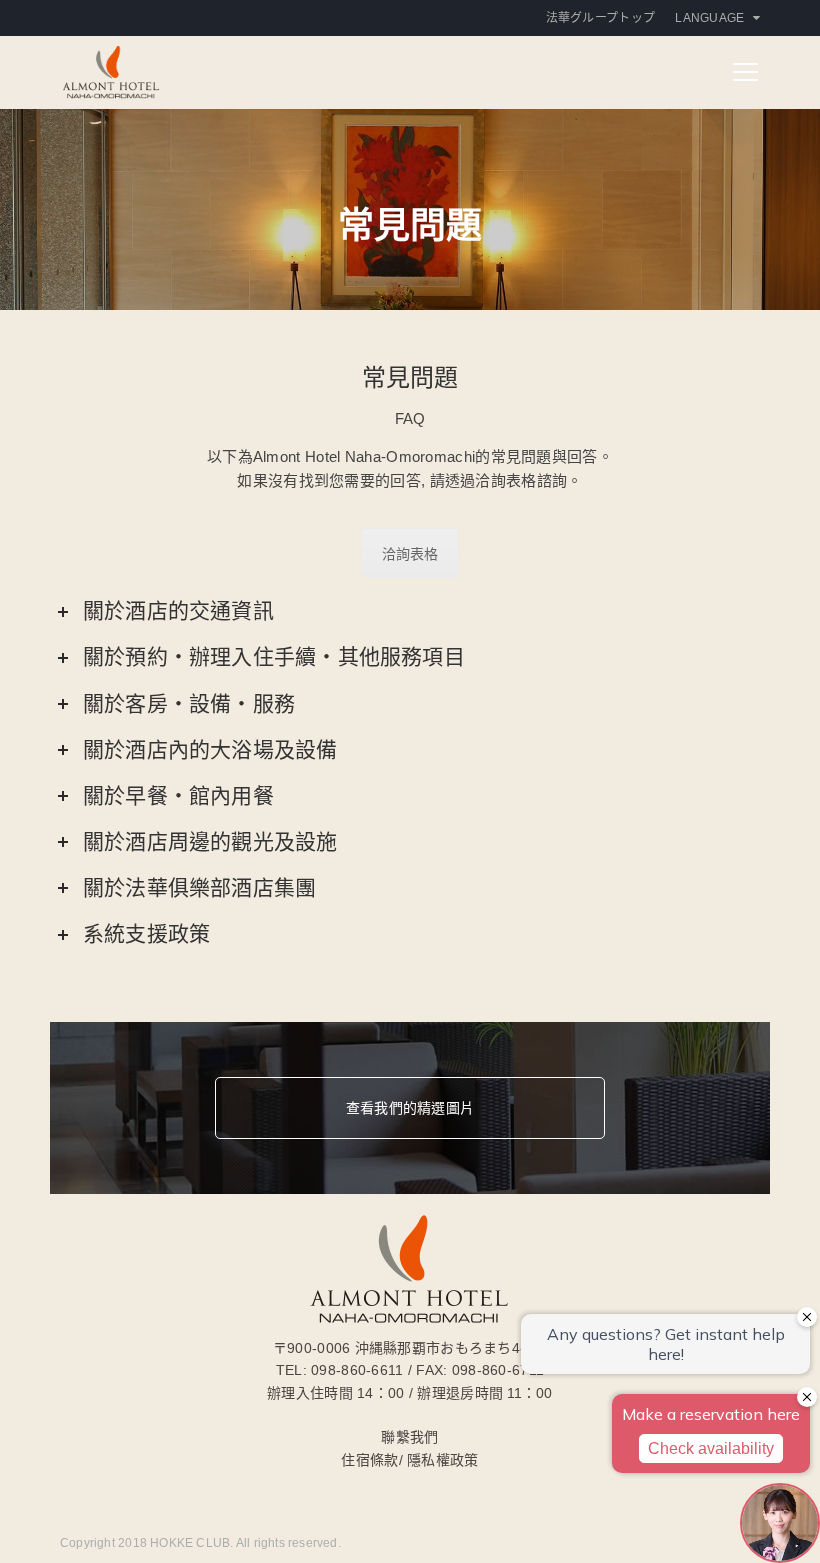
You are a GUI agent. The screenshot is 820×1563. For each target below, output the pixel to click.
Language (709, 18)
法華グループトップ (601, 18)
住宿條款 (369, 1460)
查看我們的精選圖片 (410, 1108)
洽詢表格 (410, 554)
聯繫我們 (409, 1437)
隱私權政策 (442, 1460)
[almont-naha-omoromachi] (110, 70)
